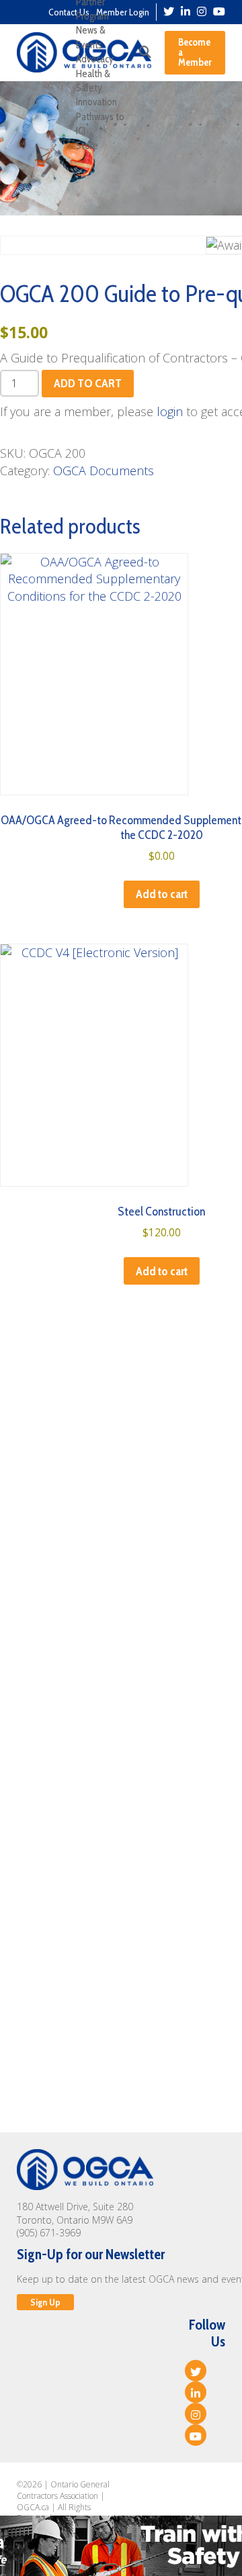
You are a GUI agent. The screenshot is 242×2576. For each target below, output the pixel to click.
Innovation (96, 102)
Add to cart (88, 383)
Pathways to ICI (100, 124)
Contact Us (69, 12)
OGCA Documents (104, 470)
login (170, 411)
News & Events (91, 37)
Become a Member (195, 52)
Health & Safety (93, 81)
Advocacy (95, 59)
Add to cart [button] (162, 894)
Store (87, 146)
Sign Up (45, 2302)
